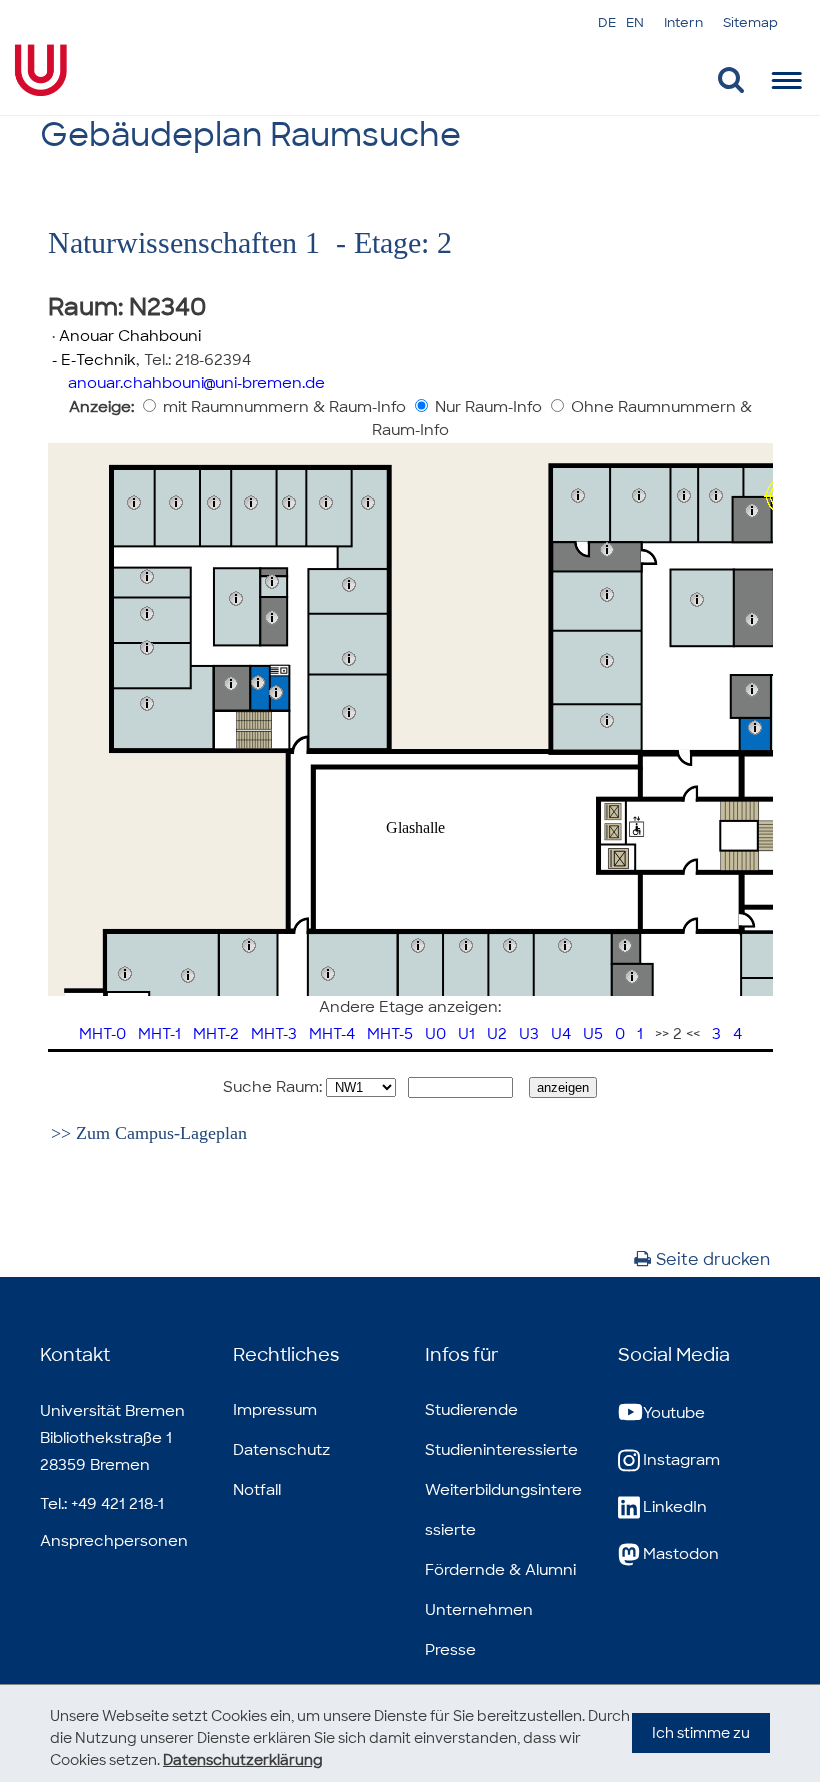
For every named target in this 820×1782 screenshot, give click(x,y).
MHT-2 (216, 1034)
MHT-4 (332, 1034)
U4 (561, 1034)
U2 (497, 1034)
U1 (466, 1034)
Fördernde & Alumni (500, 1570)
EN (635, 22)
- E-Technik (92, 360)
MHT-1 (159, 1034)
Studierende (471, 1410)
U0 (435, 1034)
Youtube (674, 1413)
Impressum (275, 1410)
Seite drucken (713, 1259)
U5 (593, 1034)
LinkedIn (675, 1507)
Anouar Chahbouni (130, 336)
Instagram (681, 1460)
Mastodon (681, 1554)
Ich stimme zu (701, 1733)
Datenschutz (281, 1450)
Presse (450, 1650)
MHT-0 (102, 1034)
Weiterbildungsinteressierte (503, 1510)
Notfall (257, 1490)
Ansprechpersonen (114, 1541)
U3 (529, 1034)
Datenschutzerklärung (243, 1760)
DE (607, 22)
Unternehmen (479, 1610)
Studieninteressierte (501, 1450)
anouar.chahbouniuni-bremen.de (196, 383)
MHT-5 (390, 1034)
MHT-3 (274, 1034)
